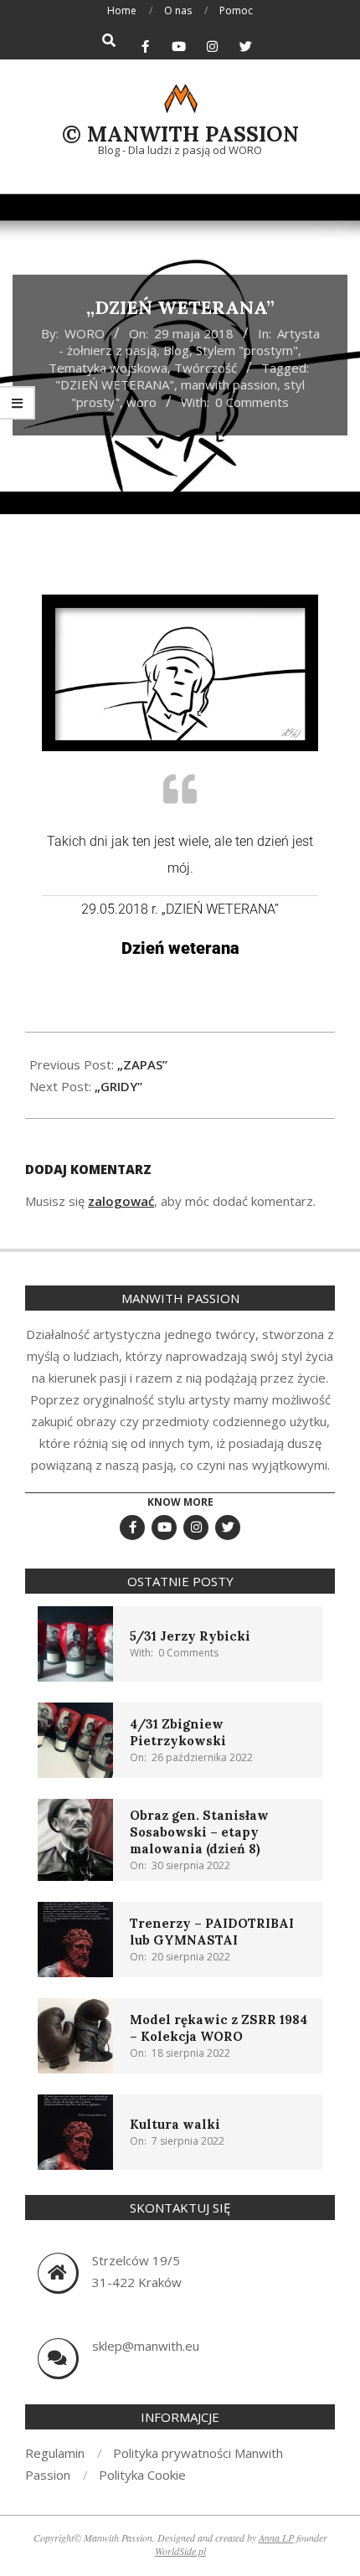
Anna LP (276, 2537)
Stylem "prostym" (247, 350)
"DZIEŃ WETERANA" (115, 384)
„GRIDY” (118, 1086)
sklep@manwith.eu (146, 2346)
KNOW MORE (180, 1502)
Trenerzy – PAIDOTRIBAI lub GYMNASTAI (212, 1932)
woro (141, 402)
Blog (176, 350)
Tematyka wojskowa (108, 368)
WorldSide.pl (180, 2551)
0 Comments (252, 402)
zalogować (121, 1201)
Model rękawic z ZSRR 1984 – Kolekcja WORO (219, 2028)
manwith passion (229, 384)
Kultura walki (175, 2124)
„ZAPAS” (142, 1064)
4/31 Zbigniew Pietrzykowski (178, 1732)
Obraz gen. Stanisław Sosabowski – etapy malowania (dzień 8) (199, 1832)
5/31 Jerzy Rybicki (190, 1636)
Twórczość (206, 368)
